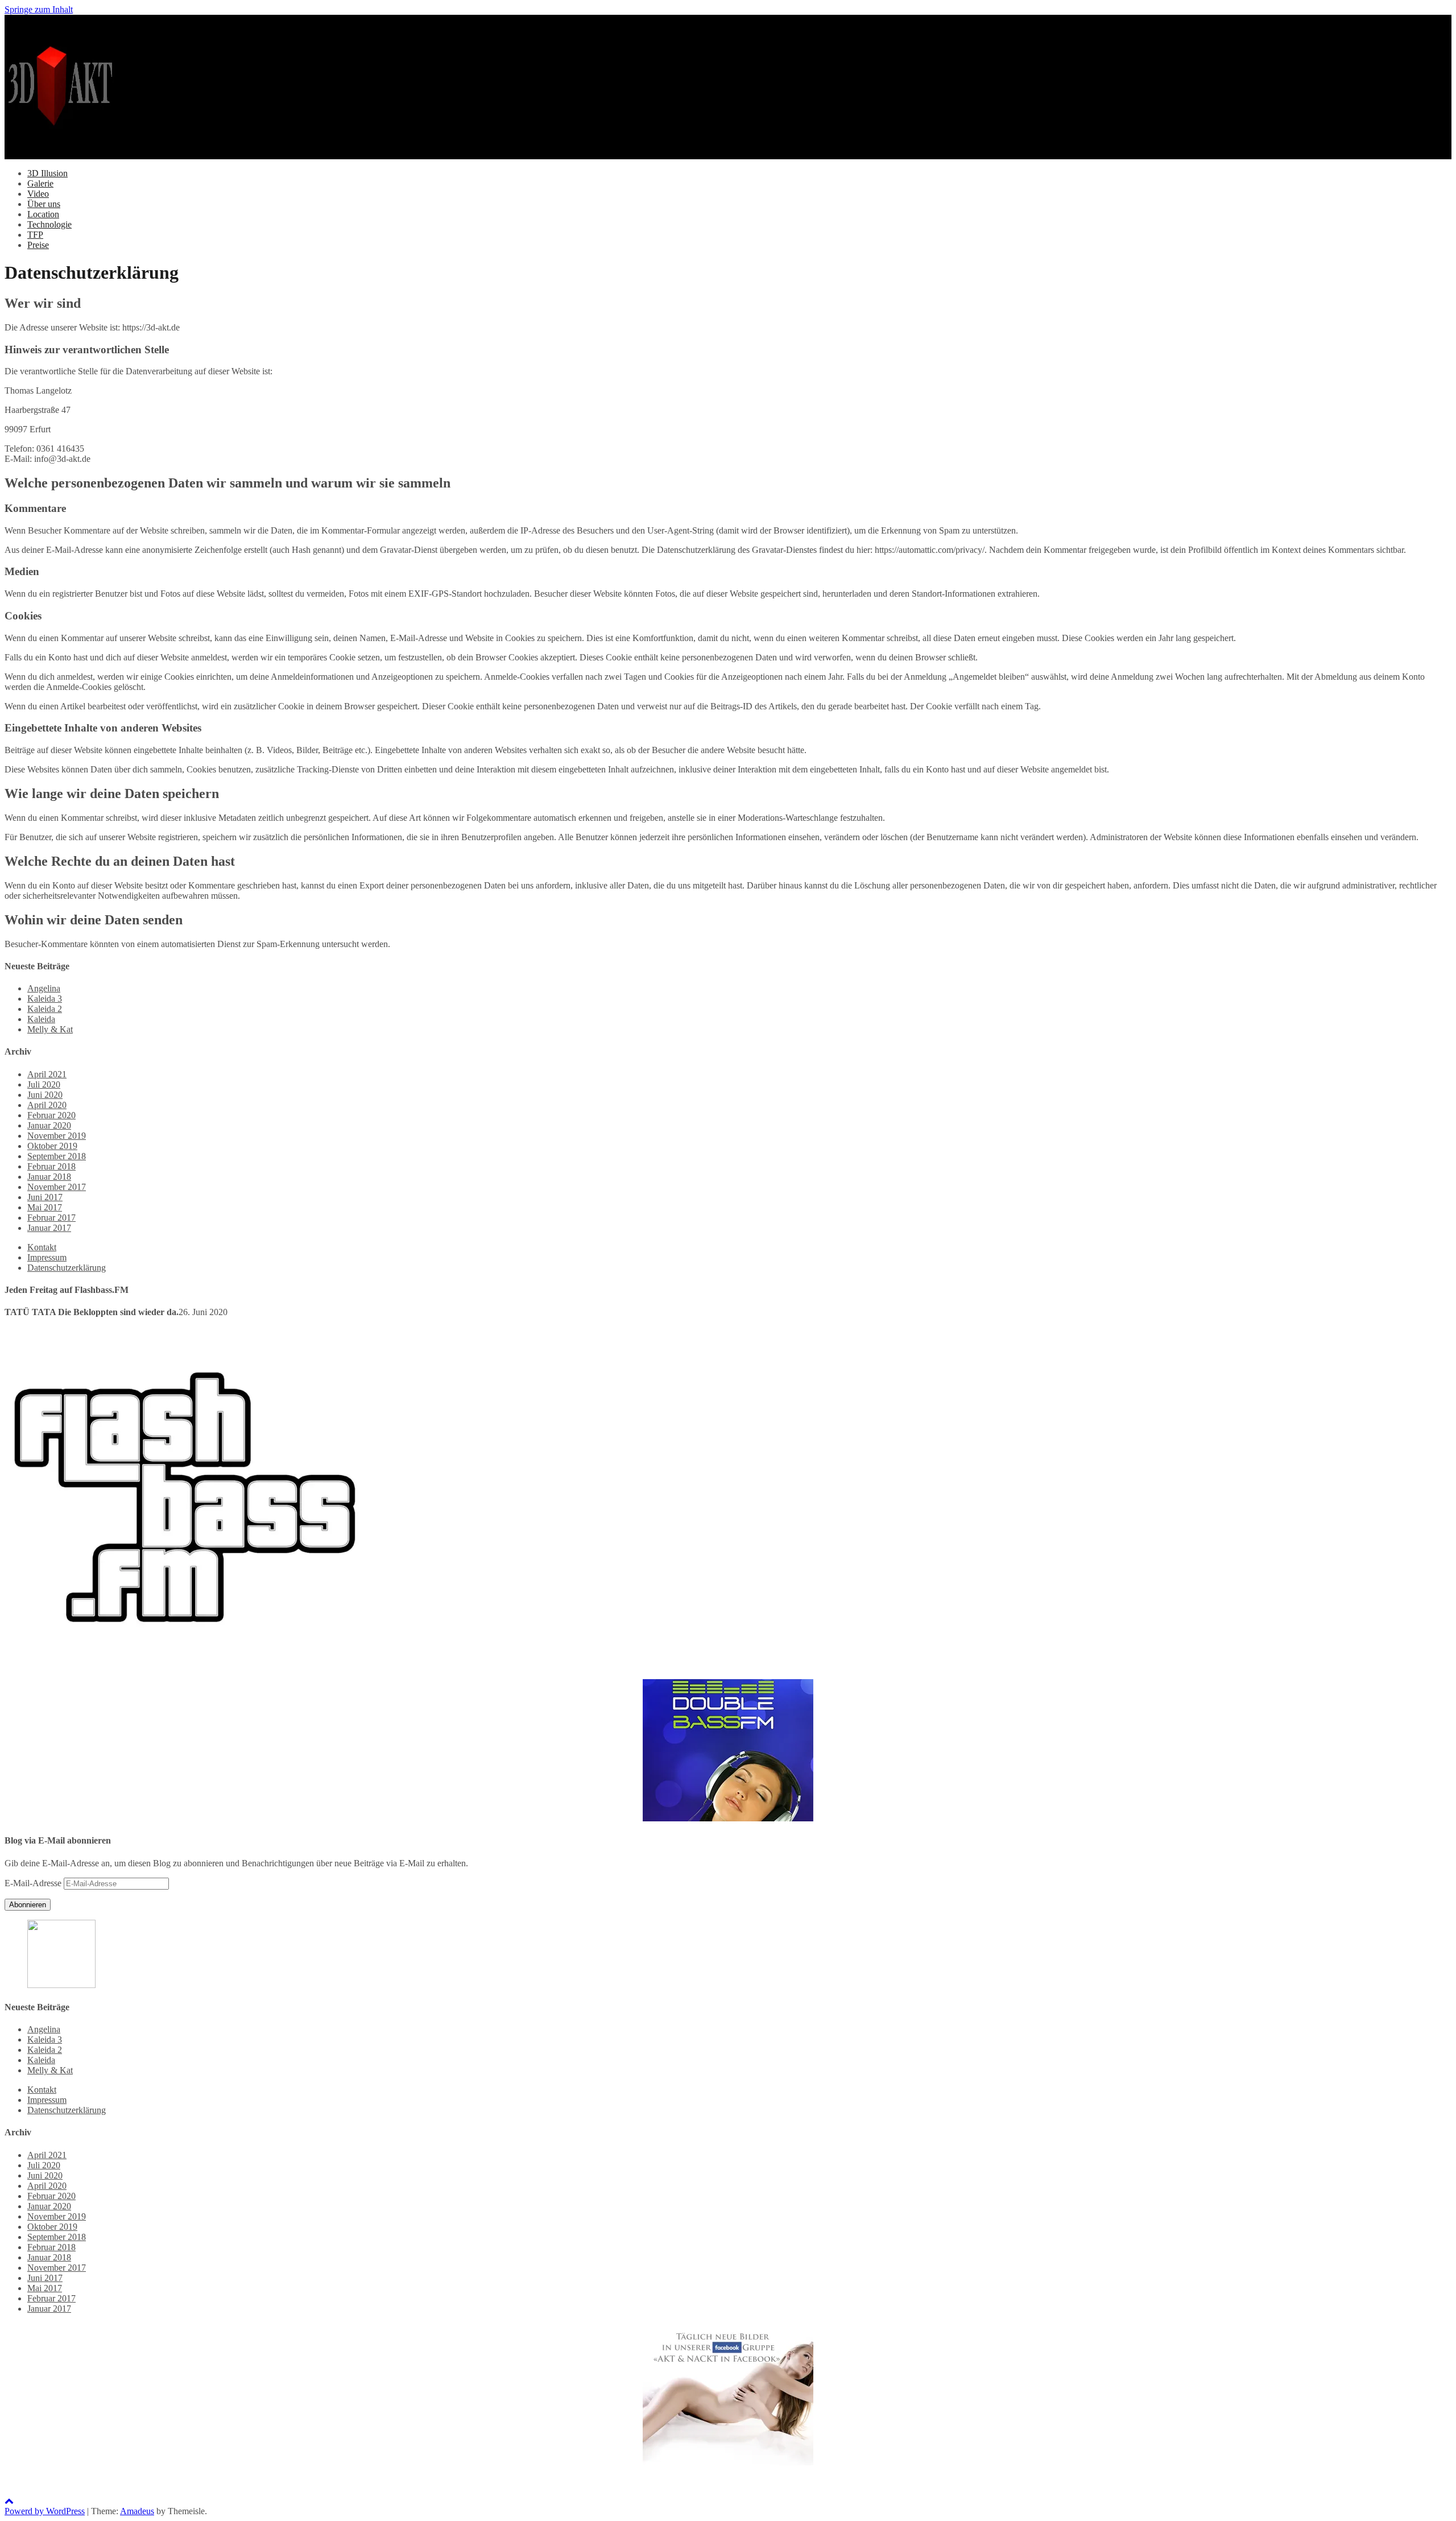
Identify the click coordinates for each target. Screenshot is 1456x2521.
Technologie (49, 224)
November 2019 (57, 1136)
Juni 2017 (45, 1197)
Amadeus (137, 2511)
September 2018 (57, 1156)
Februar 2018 (51, 1166)
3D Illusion (47, 173)
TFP (35, 235)
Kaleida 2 (45, 1009)
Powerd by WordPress (45, 2511)
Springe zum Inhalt (39, 9)
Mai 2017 (45, 1207)
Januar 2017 (49, 1228)
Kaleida (41, 1019)
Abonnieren (28, 1905)
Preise (38, 245)
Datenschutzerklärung (67, 1268)
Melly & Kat (50, 1029)
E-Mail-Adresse (34, 1883)
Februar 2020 (51, 1115)
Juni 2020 (45, 1095)
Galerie (40, 183)
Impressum (47, 1257)
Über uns (44, 204)
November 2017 (57, 1187)
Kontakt (42, 1247)
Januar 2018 (49, 1177)
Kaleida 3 (45, 999)
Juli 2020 (44, 1084)
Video (38, 194)
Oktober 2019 (52, 1146)
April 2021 (47, 1074)
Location (43, 214)
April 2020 (47, 1105)
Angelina (44, 988)
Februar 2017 (51, 1218)
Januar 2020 (49, 1125)
